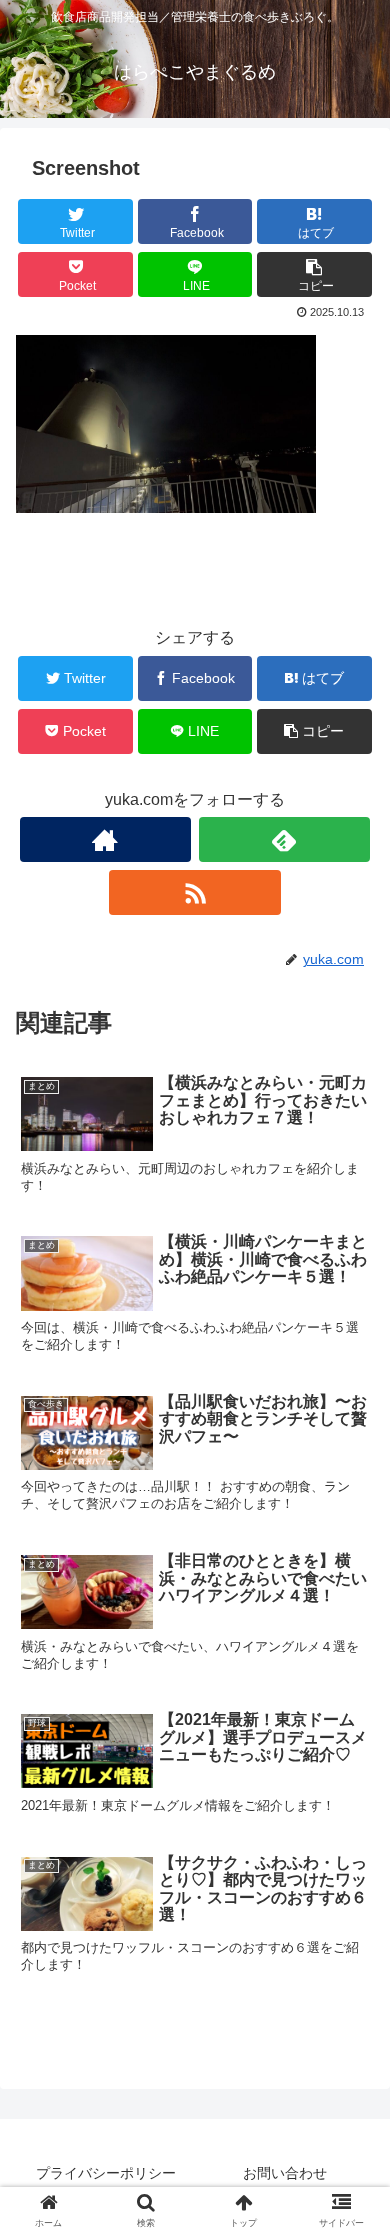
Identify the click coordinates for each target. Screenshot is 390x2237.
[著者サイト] (106, 839)
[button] (350, 1825)
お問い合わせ (285, 2173)
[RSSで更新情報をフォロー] (195, 892)
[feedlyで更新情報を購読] (285, 839)
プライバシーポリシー (106, 2173)
